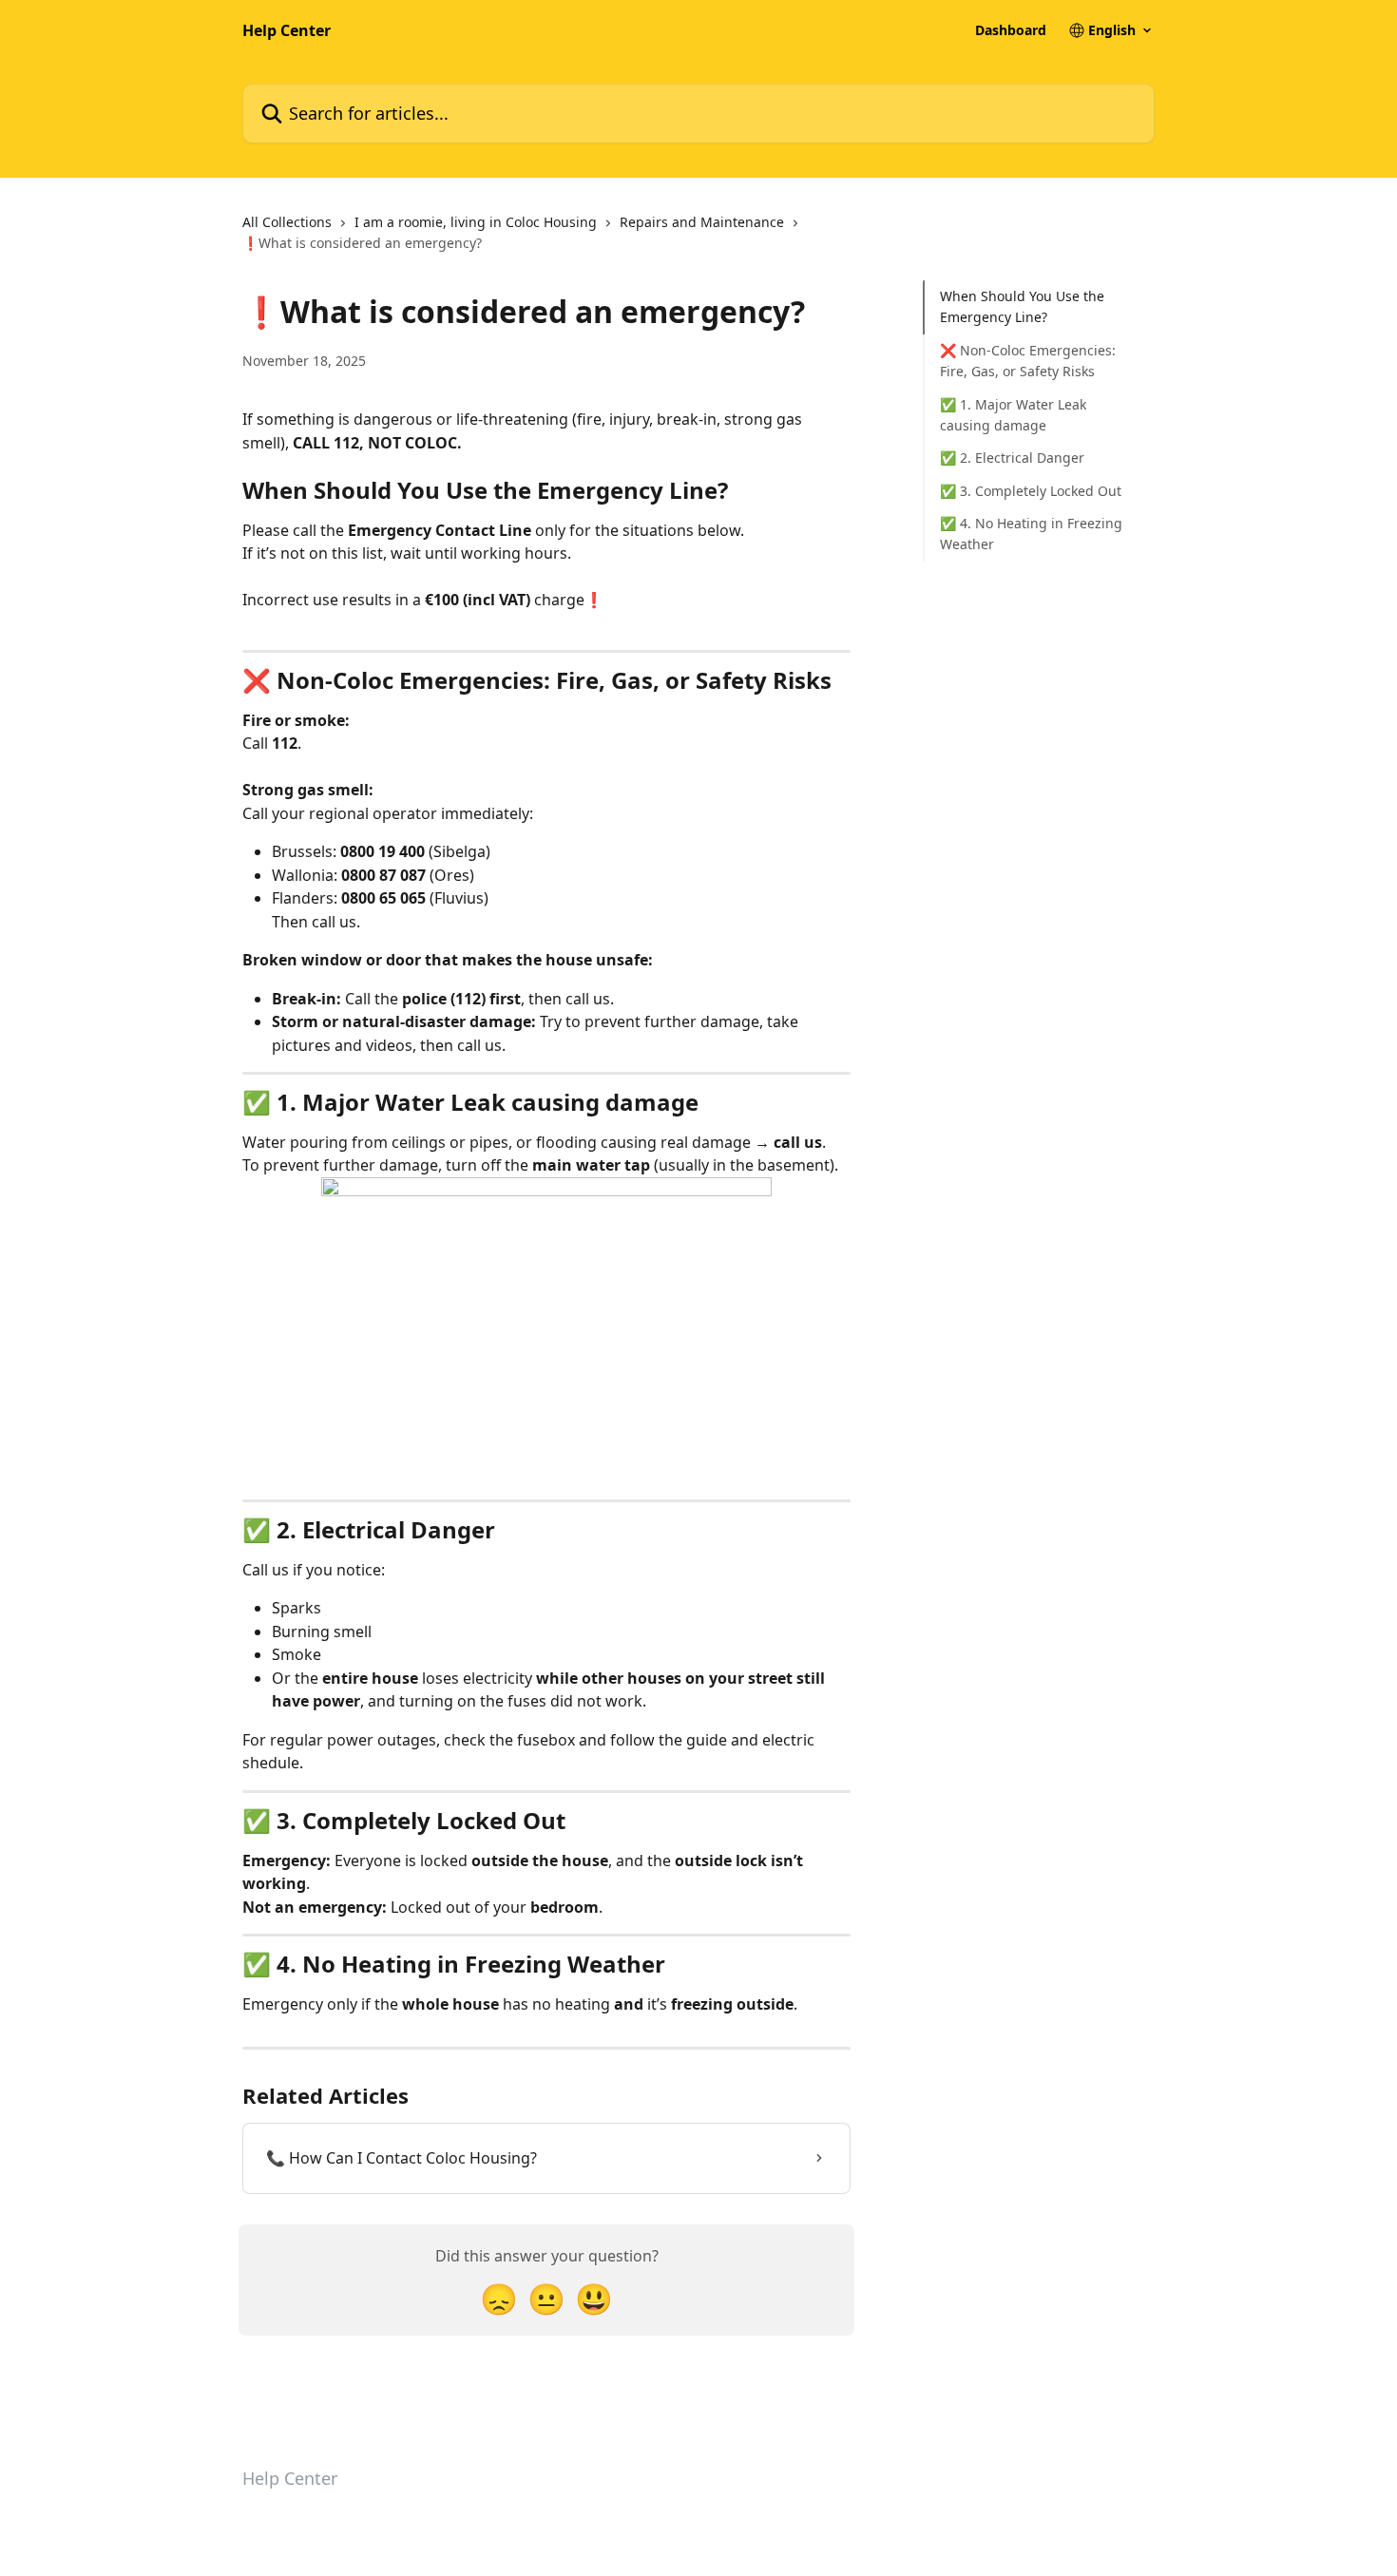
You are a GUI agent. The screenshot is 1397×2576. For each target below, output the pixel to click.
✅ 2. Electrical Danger (1012, 458)
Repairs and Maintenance (702, 222)
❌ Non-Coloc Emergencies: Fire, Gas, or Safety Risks (1028, 361)
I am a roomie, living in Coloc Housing (476, 222)
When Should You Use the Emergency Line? (1022, 306)
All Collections (287, 222)
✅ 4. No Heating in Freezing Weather (1031, 534)
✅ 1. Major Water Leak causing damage (1013, 414)
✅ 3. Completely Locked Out (1031, 491)
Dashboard (1011, 30)
